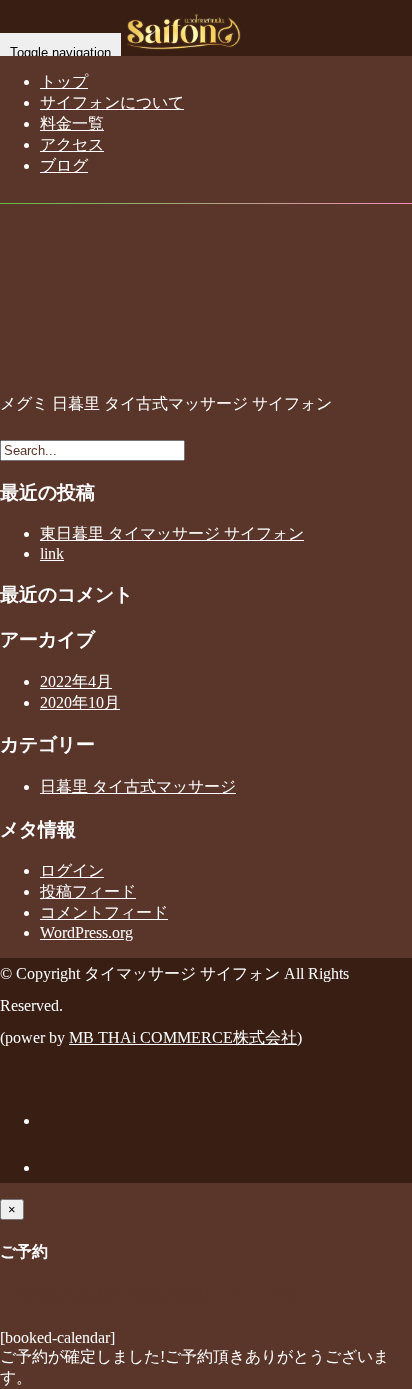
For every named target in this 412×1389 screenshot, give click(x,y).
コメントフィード (104, 912)
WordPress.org (86, 932)
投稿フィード (88, 891)
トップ (64, 81)
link (52, 553)
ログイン (72, 870)
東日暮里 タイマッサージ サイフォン (172, 533)
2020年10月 (80, 702)
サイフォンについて (112, 102)
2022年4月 (76, 681)
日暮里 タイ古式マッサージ (138, 786)
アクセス (72, 144)
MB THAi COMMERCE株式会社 (183, 1037)
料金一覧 (72, 123)
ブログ (64, 165)
